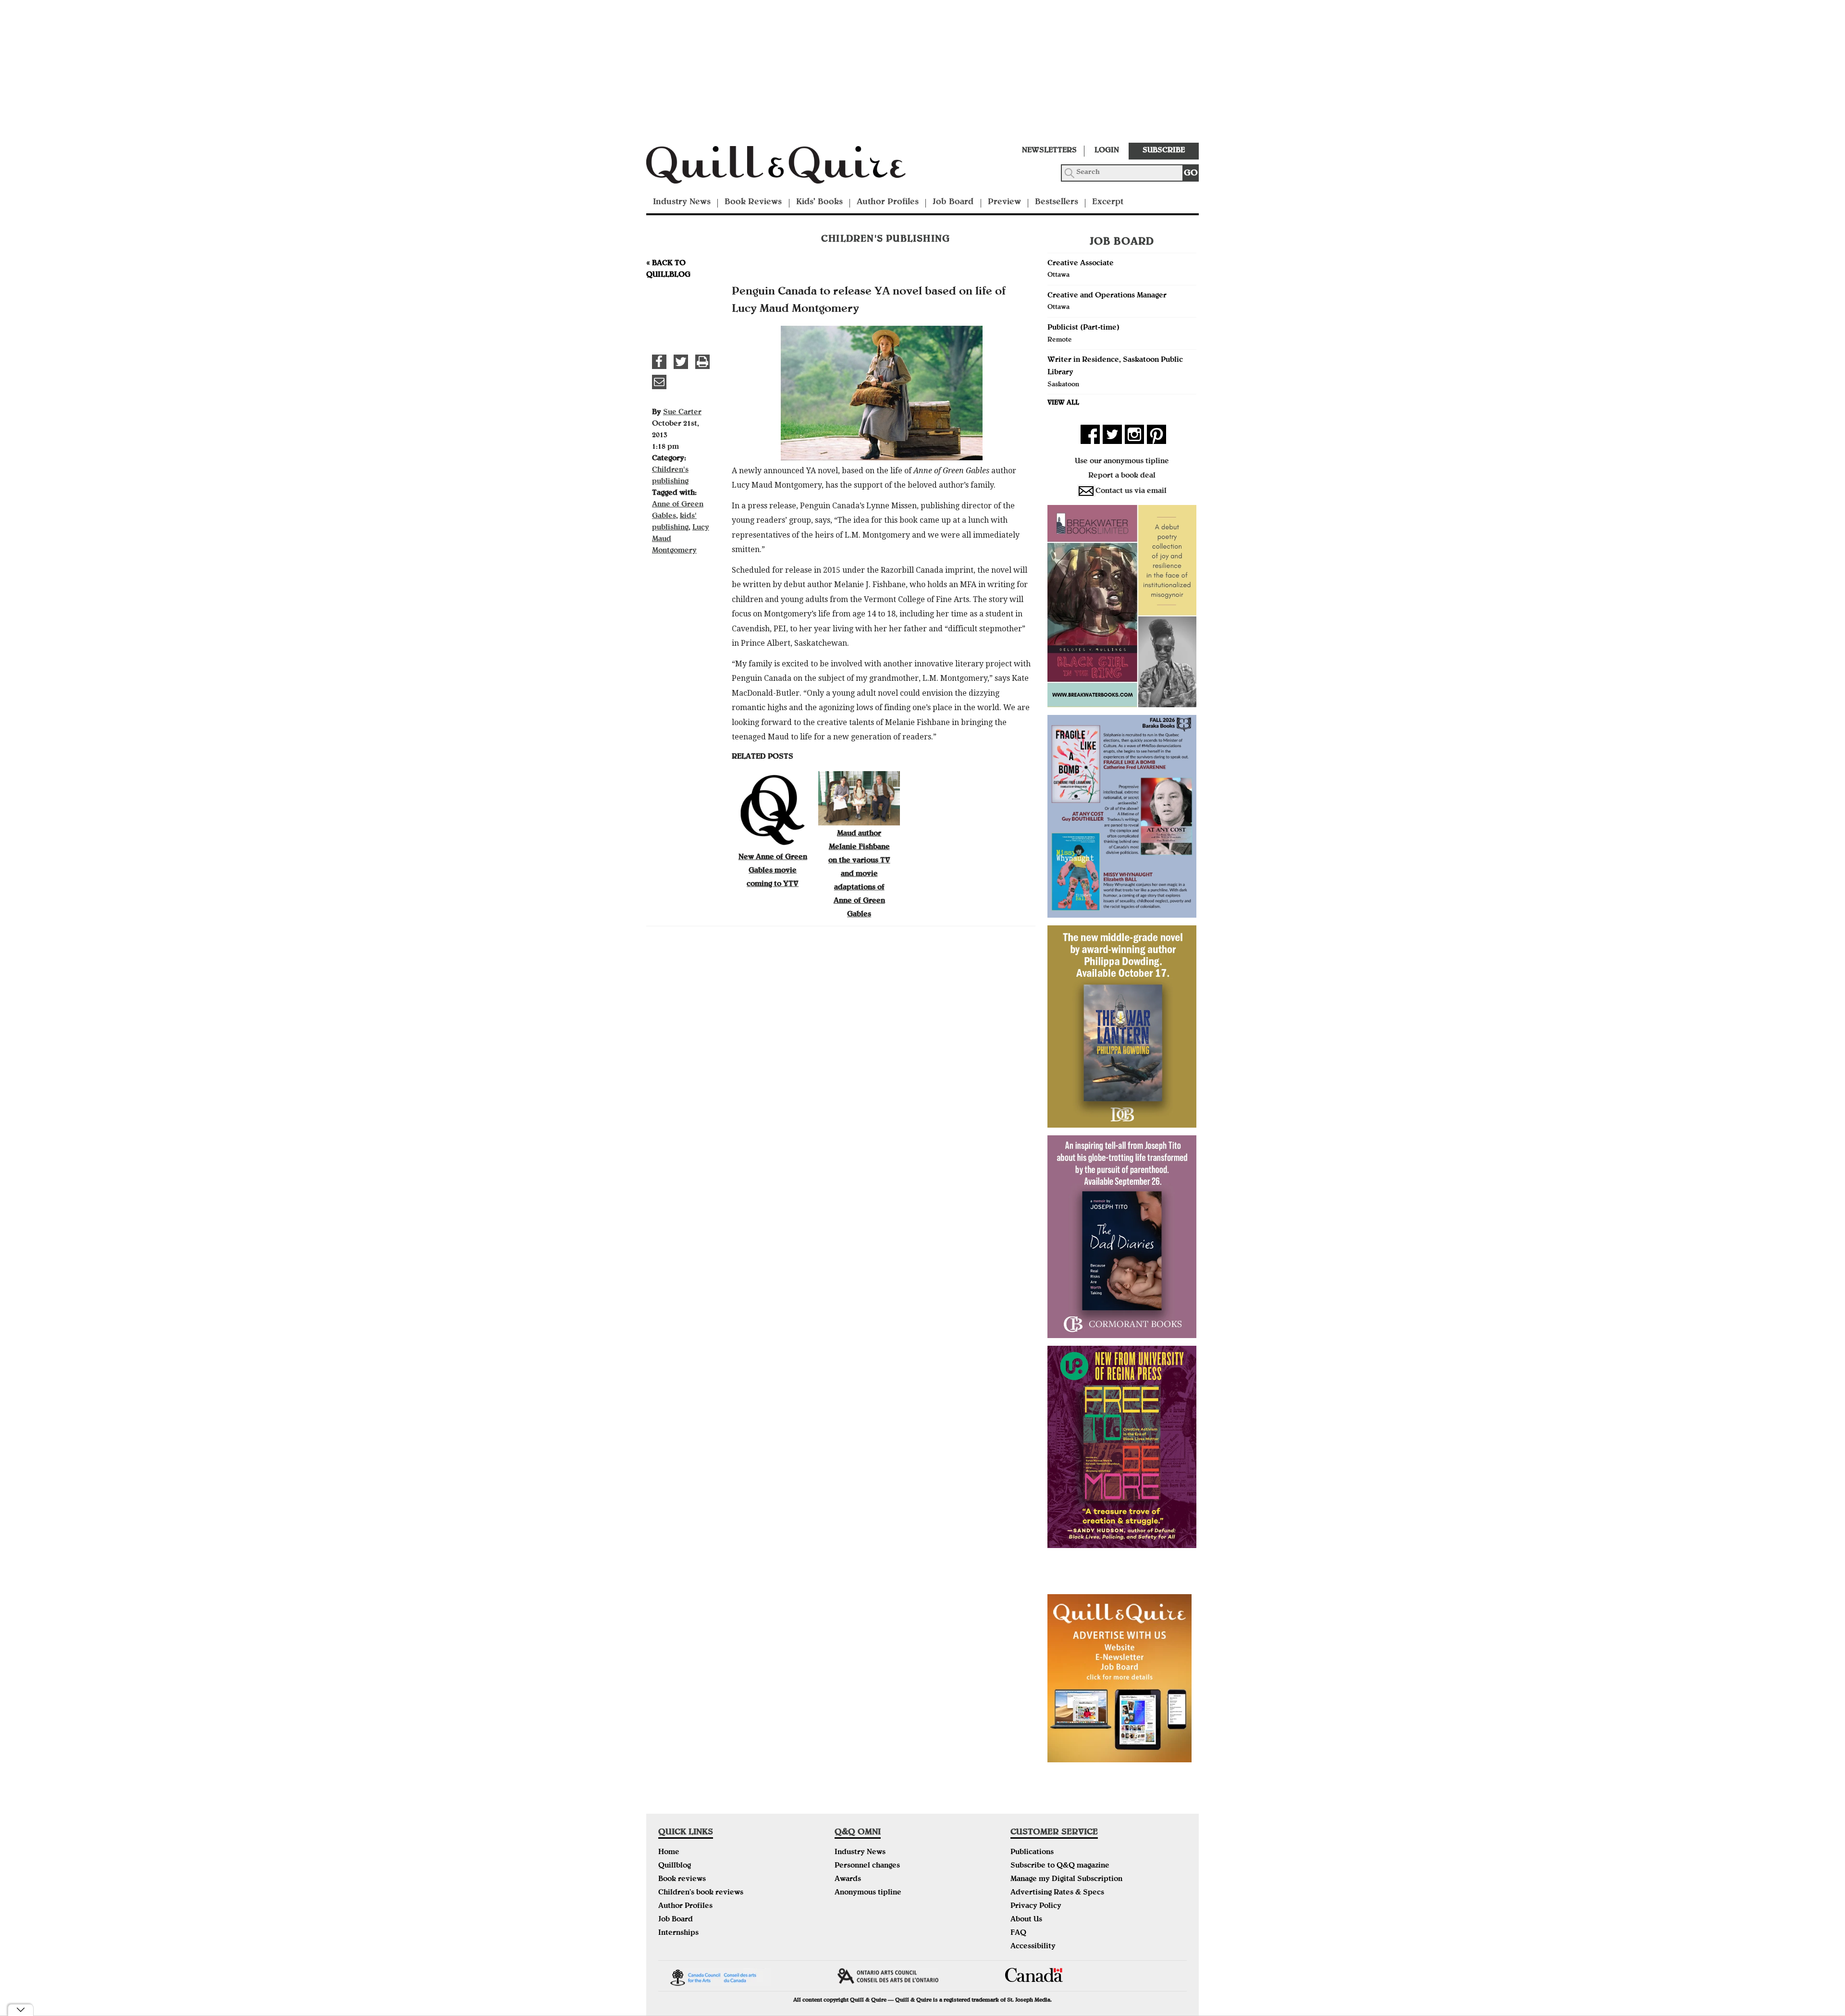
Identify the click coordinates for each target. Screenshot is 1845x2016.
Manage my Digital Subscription (1066, 1880)
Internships (678, 1933)
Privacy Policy (1036, 1906)
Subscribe (1164, 151)
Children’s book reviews (701, 1893)
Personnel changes (867, 1866)
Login (1107, 151)
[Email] (659, 382)
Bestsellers (1057, 203)
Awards (848, 1880)
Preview (1004, 203)
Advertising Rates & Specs (1057, 1893)
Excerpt (1108, 203)
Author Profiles (888, 203)
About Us (1026, 1920)
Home (669, 1853)
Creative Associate (1081, 264)
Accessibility (1033, 1947)
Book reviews (682, 1880)
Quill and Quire (790, 168)
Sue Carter (682, 413)
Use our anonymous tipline (1122, 462)
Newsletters (1049, 151)
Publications (1032, 1853)
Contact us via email (1131, 492)
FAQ (1018, 1933)
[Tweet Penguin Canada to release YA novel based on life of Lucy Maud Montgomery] (681, 362)
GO (1191, 174)
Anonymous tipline (868, 1893)
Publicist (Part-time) (1083, 328)
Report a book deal (1122, 476)
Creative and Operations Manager (1107, 296)
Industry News (682, 203)
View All (1063, 403)
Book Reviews (753, 203)
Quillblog (675, 1866)
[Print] (702, 362)
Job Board (953, 203)
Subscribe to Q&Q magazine (1060, 1866)
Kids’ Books (819, 203)
